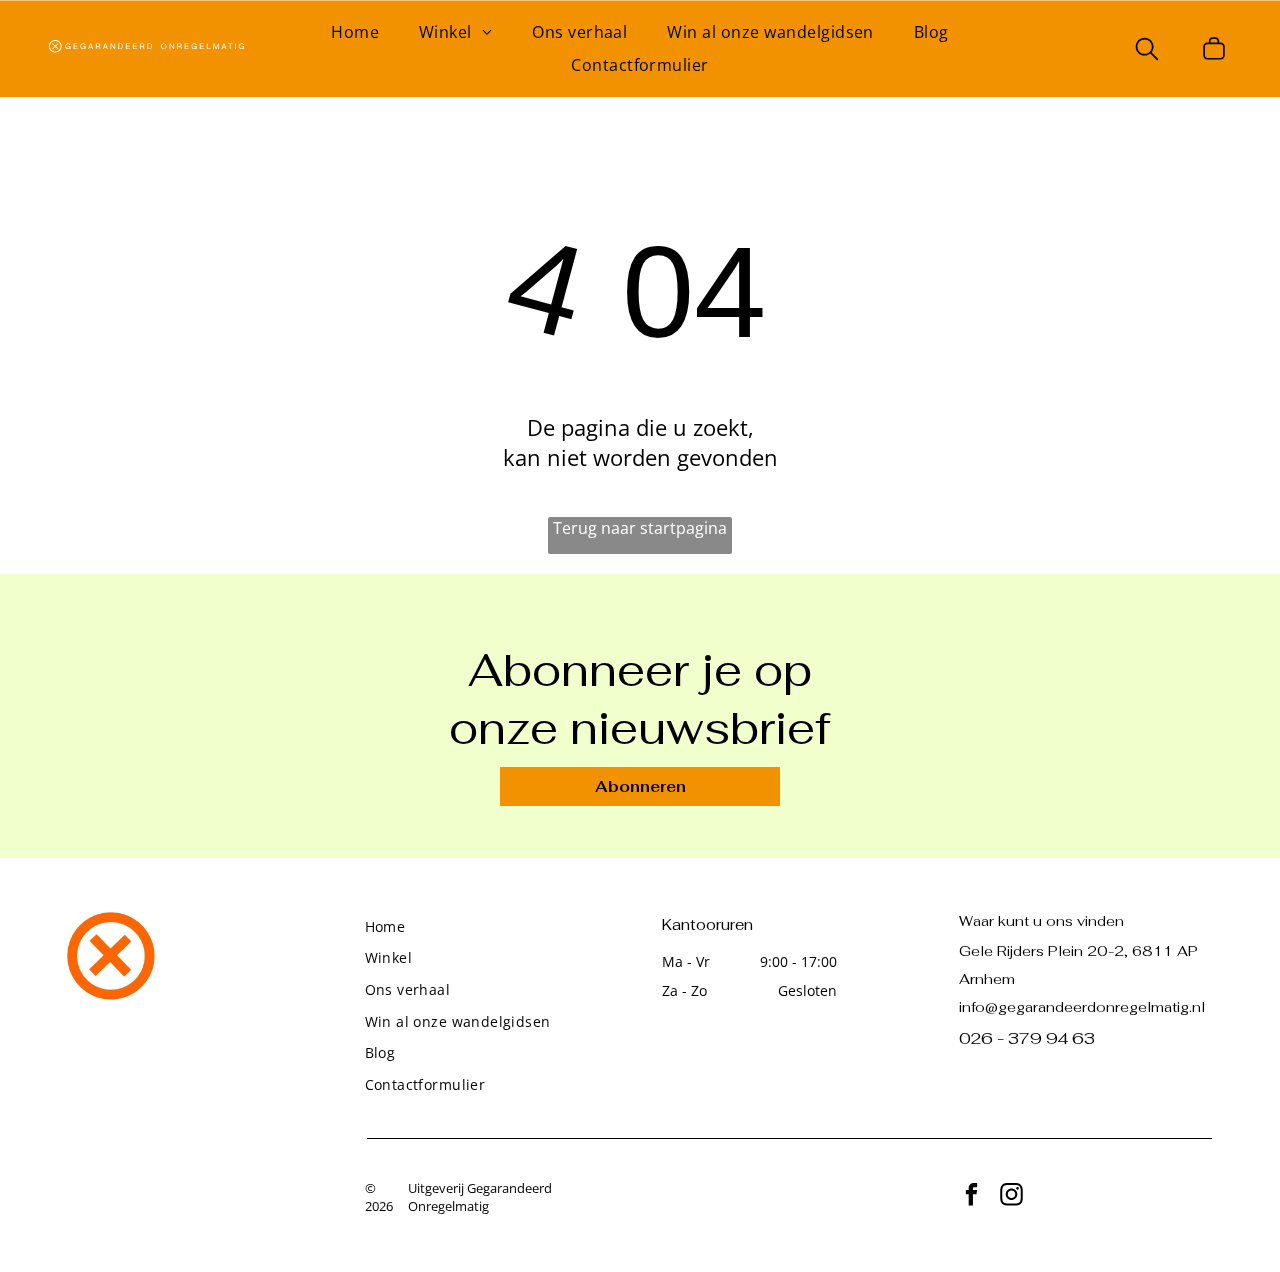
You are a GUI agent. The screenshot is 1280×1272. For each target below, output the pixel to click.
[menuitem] (355, 32)
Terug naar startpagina (640, 528)
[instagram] (1011, 1197)
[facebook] (971, 1197)
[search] (1147, 51)
